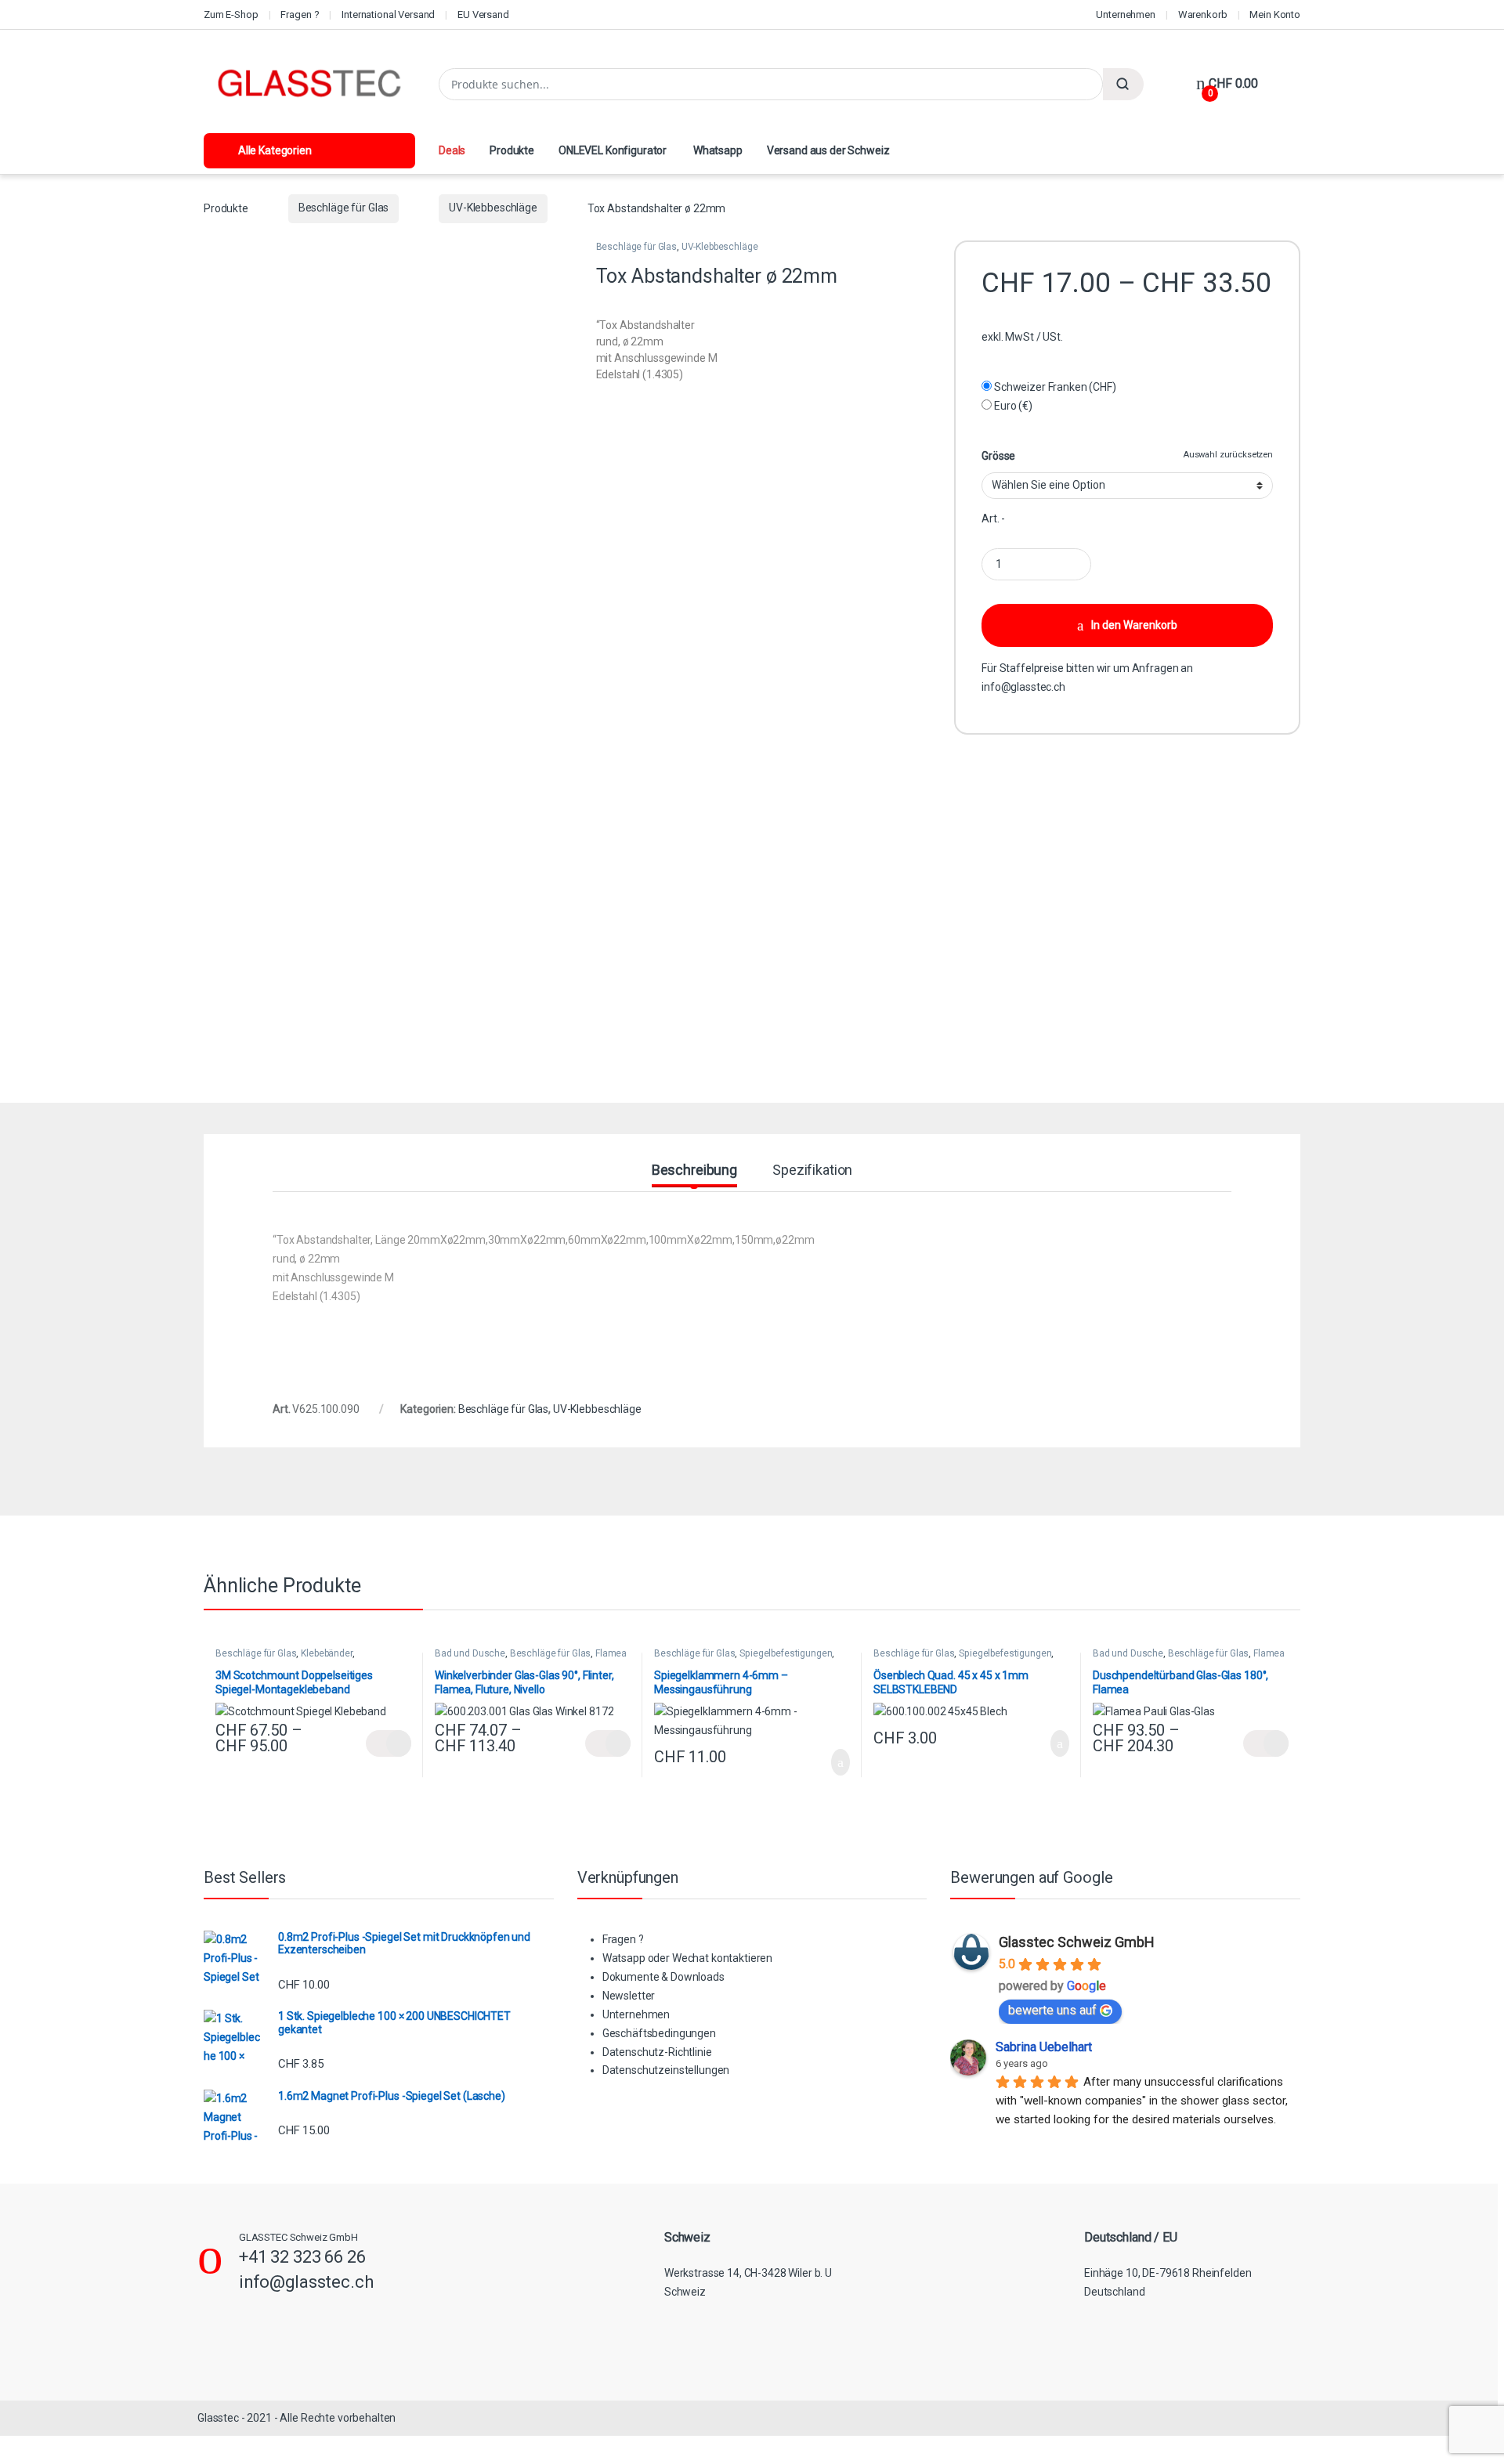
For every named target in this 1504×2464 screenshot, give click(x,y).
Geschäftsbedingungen (659, 2033)
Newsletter (629, 1996)
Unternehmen (1125, 14)
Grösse (998, 456)
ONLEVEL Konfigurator (613, 150)
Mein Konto (1275, 14)
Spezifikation (812, 1171)
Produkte (512, 150)
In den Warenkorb (1134, 625)
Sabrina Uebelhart (1044, 2047)
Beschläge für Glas (343, 208)
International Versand (388, 14)
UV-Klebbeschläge (493, 208)
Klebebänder (326, 1653)
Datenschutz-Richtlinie (657, 2052)
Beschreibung (694, 1171)
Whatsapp (717, 150)
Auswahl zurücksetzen (1228, 455)
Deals (452, 150)
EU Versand (483, 14)
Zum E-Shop (231, 14)
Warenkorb (1203, 14)
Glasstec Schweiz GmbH (1077, 1942)
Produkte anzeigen (389, 1743)
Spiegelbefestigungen (786, 1653)
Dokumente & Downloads (663, 1977)
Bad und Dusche (470, 1653)
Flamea (611, 1653)
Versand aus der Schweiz (828, 150)
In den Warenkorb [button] (823, 1762)
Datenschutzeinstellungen (666, 2070)
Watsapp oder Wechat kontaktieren (688, 1958)
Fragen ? (300, 14)
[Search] (1123, 84)
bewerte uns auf (1052, 2010)
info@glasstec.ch (1023, 687)
